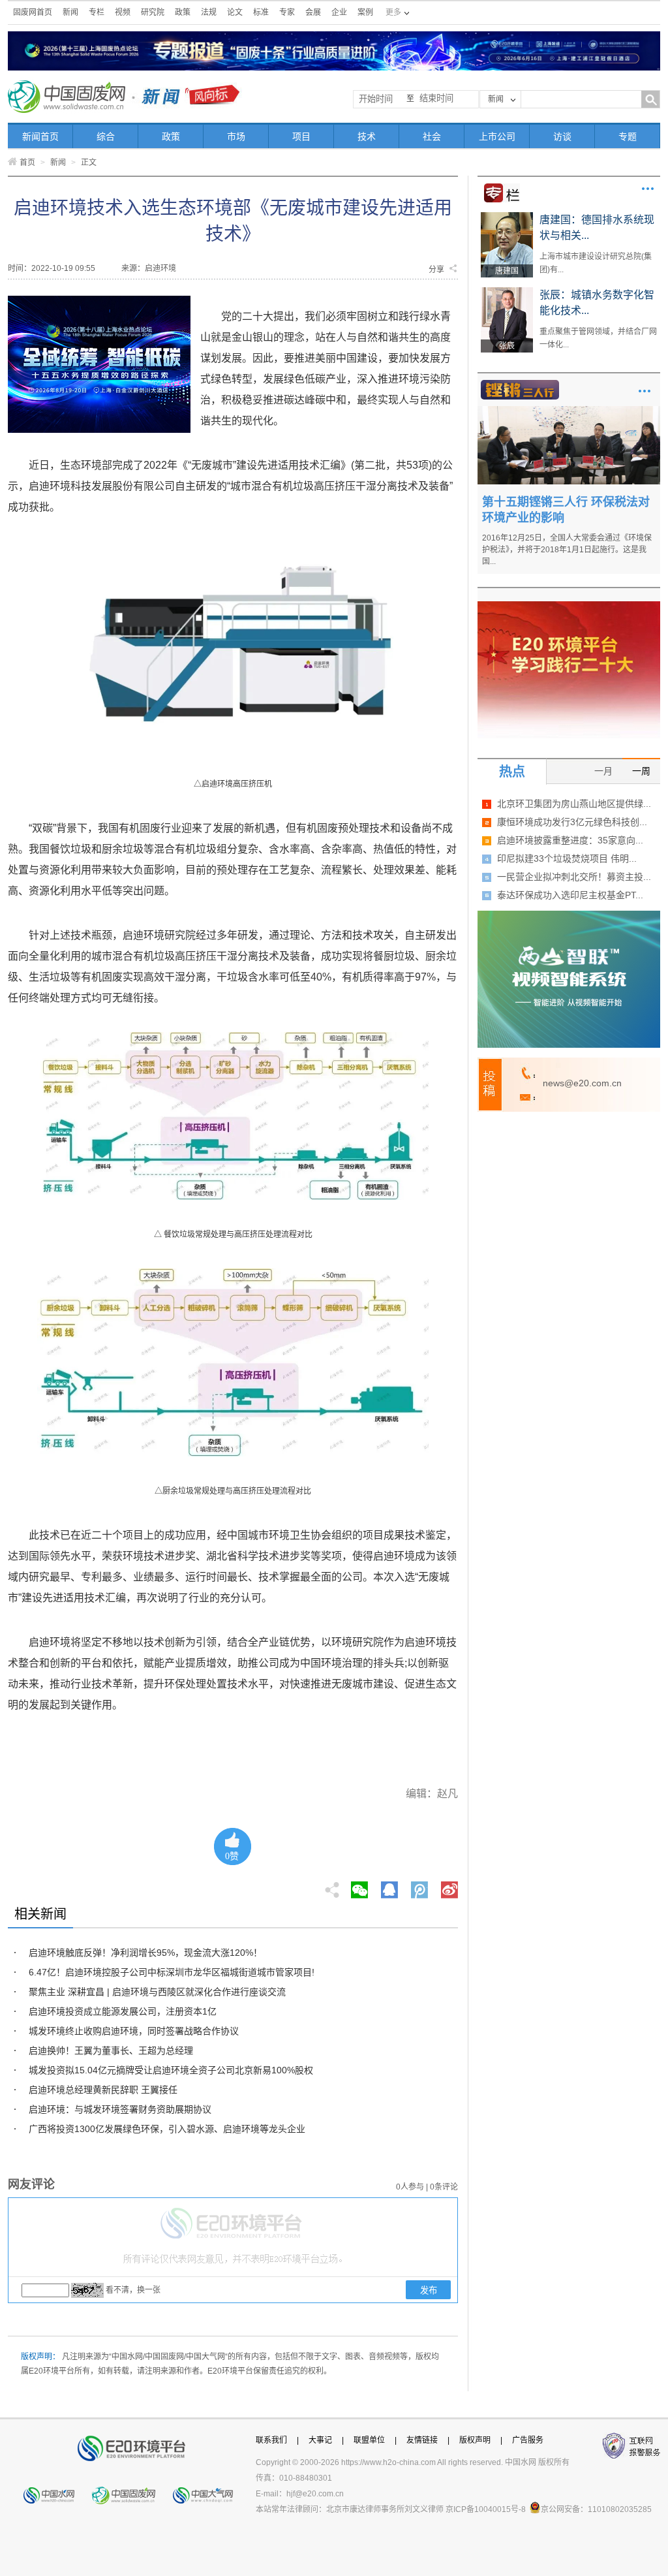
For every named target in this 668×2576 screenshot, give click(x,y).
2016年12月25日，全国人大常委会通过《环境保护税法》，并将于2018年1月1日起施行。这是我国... (567, 550)
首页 (27, 163)
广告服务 (528, 2440)
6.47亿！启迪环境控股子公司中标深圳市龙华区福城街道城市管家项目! (172, 1972)
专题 (628, 136)
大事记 (320, 2440)
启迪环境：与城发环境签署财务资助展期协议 (120, 2109)
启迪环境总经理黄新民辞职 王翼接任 (103, 2090)
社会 (432, 136)
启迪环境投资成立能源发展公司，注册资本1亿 (123, 2011)
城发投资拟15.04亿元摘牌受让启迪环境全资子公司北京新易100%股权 (171, 2070)
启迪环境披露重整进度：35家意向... (570, 840)
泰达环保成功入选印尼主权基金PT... (570, 895)
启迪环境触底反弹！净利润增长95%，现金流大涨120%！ (145, 1953)
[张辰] (507, 292)
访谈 (562, 136)
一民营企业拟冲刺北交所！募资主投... (574, 877)
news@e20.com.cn (582, 1083)
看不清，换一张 (133, 2290)
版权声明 (475, 2440)
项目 (301, 136)
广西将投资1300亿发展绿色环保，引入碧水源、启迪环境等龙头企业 (167, 2129)
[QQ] (389, 1886)
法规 (209, 12)
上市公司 (497, 136)
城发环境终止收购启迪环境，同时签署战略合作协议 (134, 2031)
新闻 (70, 12)
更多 (648, 189)
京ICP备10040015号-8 (486, 2509)
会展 (313, 12)
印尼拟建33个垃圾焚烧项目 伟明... (567, 858)
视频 (123, 12)
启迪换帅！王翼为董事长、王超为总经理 (111, 2050)
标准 (261, 12)
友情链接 (422, 2440)
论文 (235, 12)
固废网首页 (33, 12)
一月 (603, 771)
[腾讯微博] (420, 1886)
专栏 (97, 12)
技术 (367, 136)
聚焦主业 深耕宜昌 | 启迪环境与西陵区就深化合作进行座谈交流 (157, 1992)
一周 (641, 771)
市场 (236, 136)
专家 (287, 12)
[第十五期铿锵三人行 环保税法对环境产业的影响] (569, 411)
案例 (365, 12)
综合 (106, 136)
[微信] (359, 1886)
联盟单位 (369, 2440)
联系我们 (271, 2440)
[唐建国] (507, 217)
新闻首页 (40, 136)
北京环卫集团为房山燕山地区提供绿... (574, 804)
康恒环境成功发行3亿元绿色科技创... (572, 822)
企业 (339, 12)
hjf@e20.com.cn (315, 2494)
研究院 (153, 12)
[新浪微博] (449, 1886)
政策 (183, 12)
